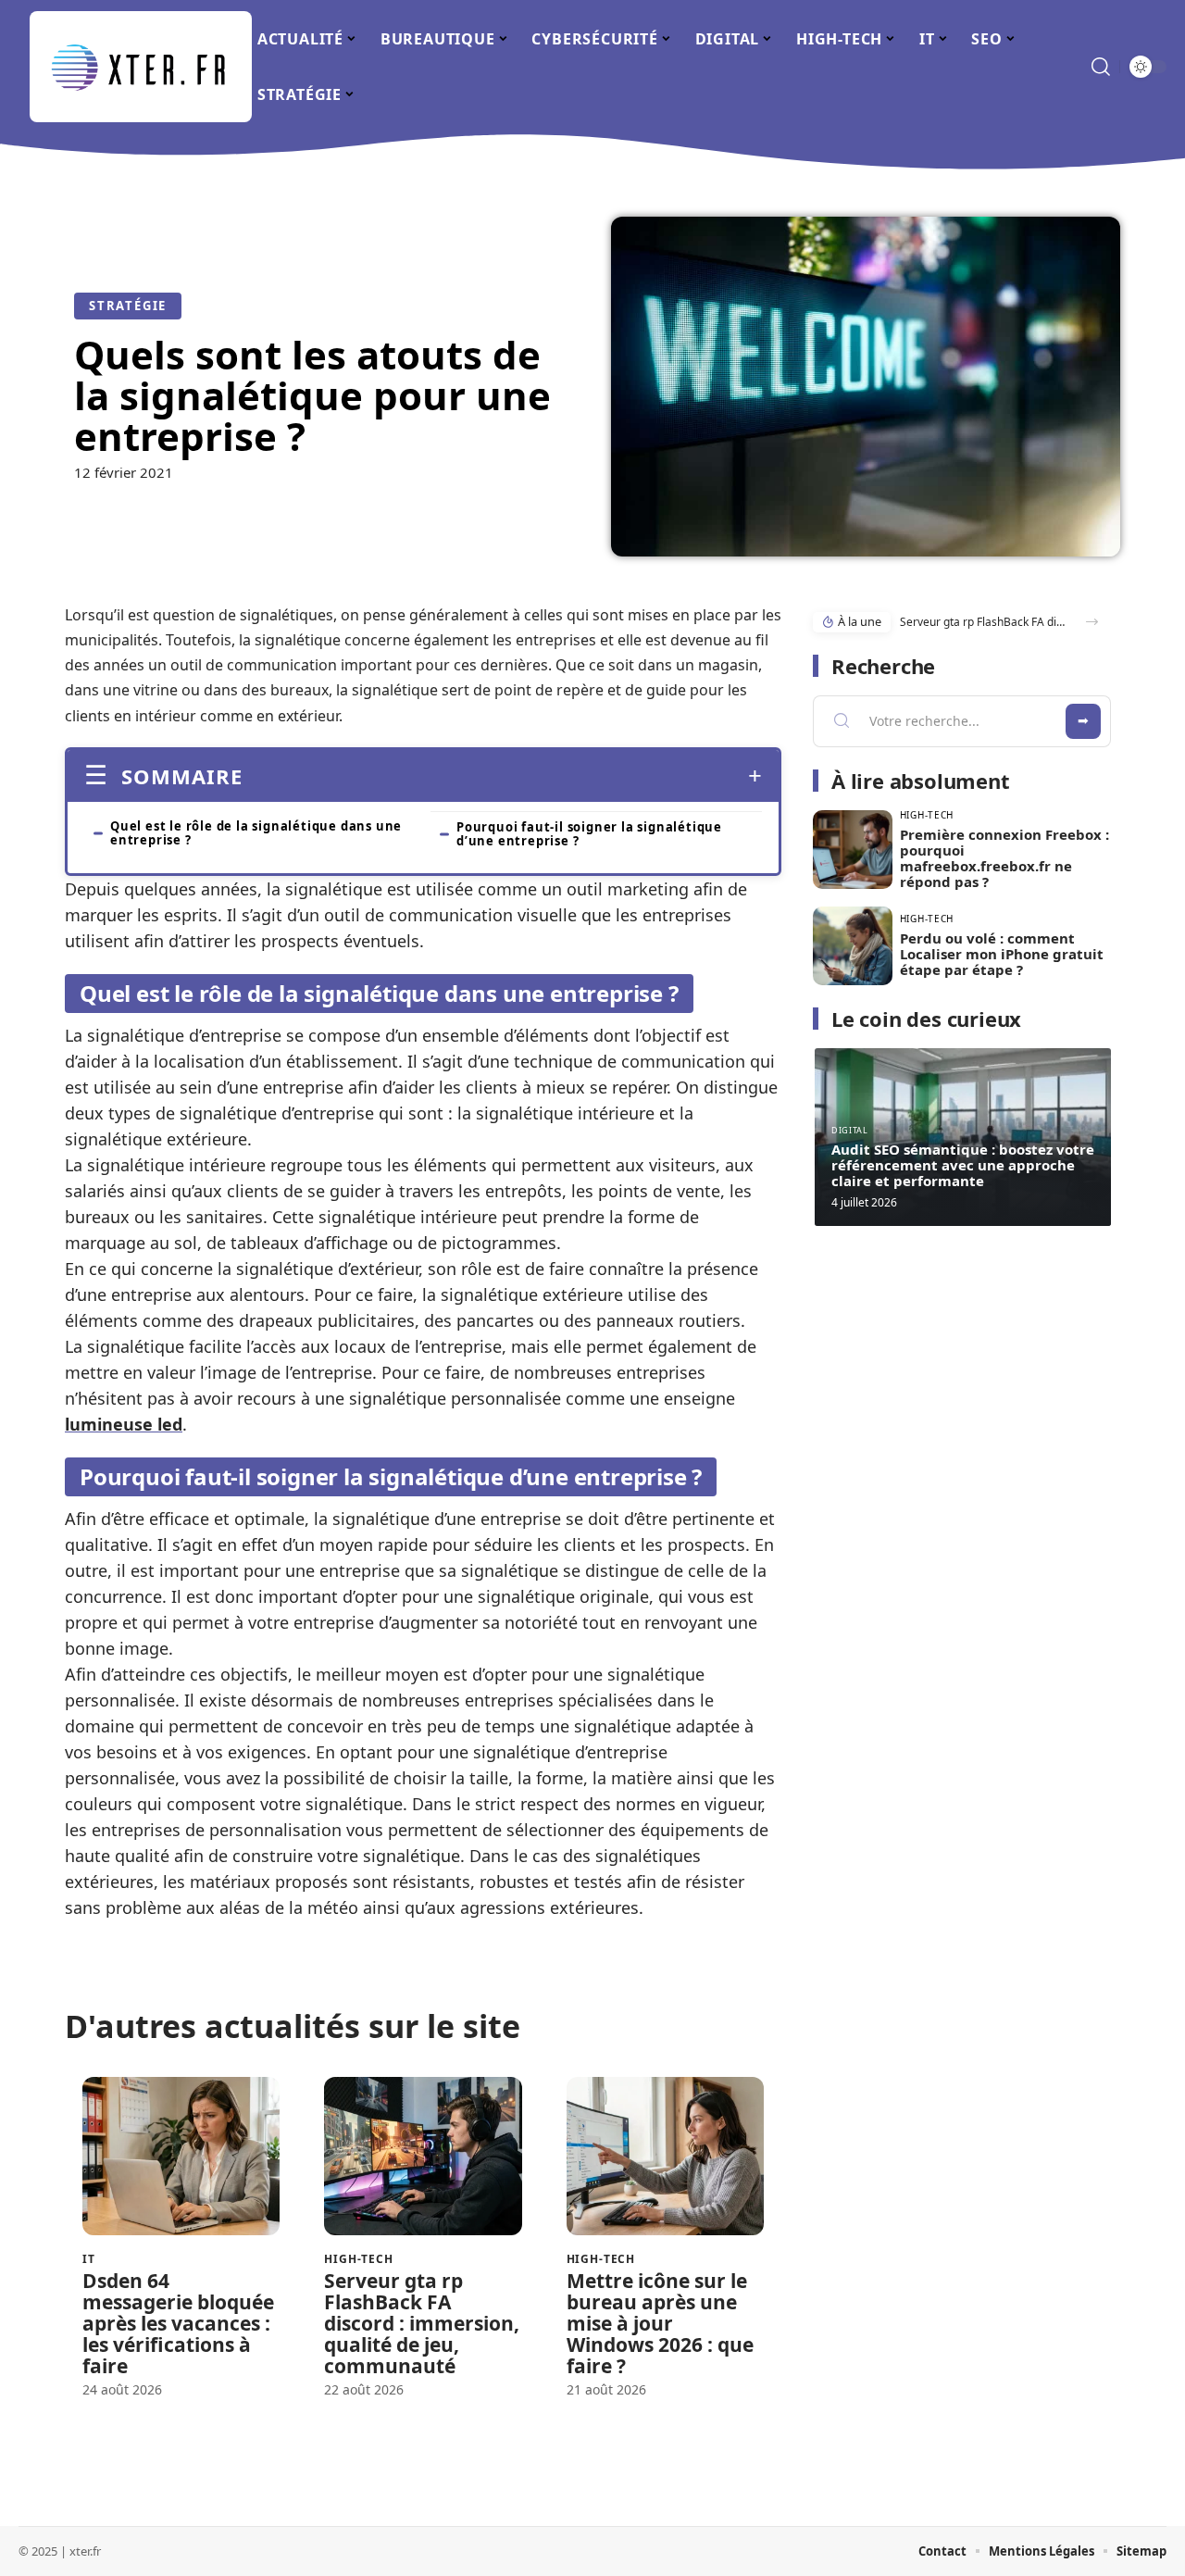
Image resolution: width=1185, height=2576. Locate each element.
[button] (1092, 622)
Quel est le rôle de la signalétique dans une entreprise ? (256, 833)
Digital (849, 1130)
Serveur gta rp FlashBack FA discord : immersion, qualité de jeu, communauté (422, 2323)
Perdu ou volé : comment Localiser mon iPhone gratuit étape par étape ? (1002, 954)
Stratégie (128, 306)
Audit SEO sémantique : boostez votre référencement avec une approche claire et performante (963, 1165)
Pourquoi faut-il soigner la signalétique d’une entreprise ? (589, 834)
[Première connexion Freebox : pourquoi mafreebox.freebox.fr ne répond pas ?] (853, 850)
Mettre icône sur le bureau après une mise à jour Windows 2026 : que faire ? (660, 2323)
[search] (1101, 67)
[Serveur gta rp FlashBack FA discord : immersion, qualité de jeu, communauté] (423, 2156)
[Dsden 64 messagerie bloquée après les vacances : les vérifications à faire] (181, 2156)
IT (89, 2259)
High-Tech (359, 2259)
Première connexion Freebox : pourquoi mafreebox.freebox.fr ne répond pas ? (1004, 858)
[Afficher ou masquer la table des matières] (502, 776)
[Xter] (141, 67)
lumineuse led (124, 1424)
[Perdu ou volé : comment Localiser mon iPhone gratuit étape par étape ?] (853, 946)
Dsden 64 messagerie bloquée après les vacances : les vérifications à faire (178, 2323)
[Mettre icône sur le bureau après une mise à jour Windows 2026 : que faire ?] (665, 2156)
